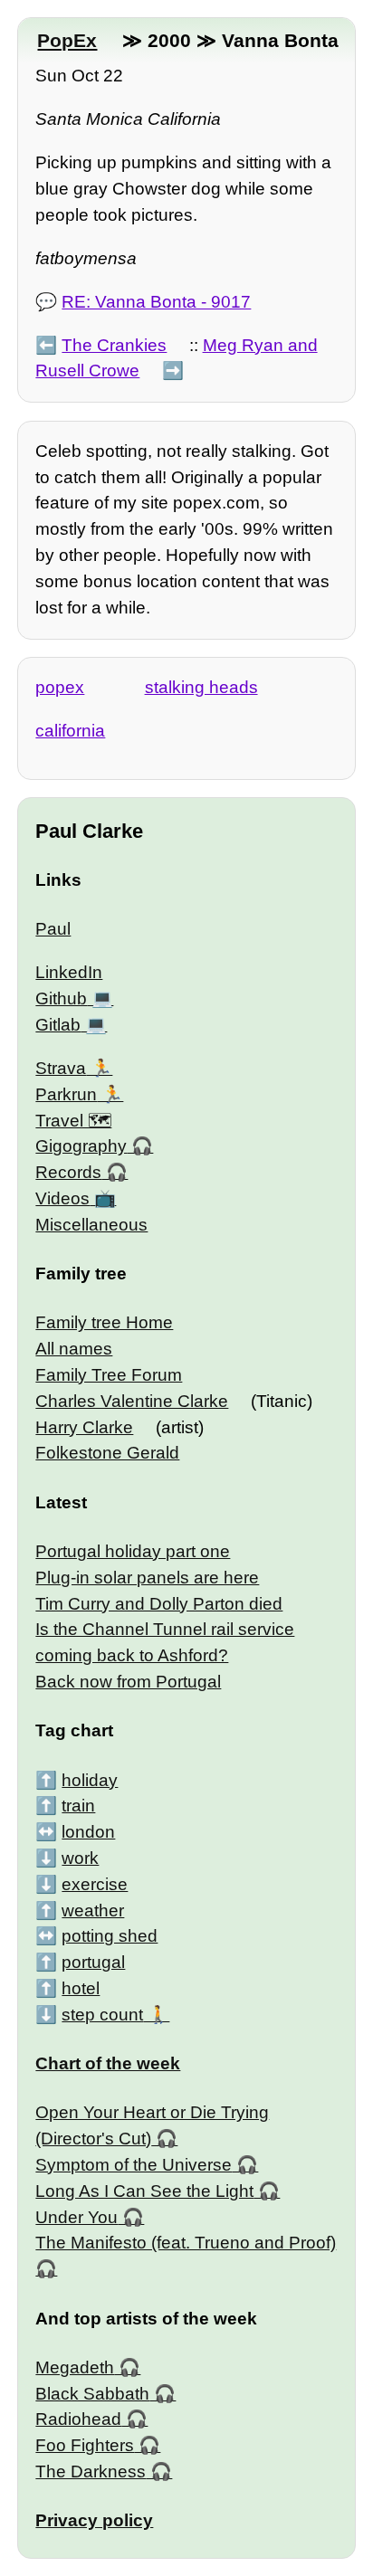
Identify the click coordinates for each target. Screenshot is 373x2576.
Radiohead (78, 2419)
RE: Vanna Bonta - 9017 (156, 302)
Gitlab (58, 1025)
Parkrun (66, 1094)
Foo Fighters (85, 2445)
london (88, 1832)
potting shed (110, 1936)
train (78, 1806)
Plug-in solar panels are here (147, 1578)
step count (102, 2015)
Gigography (81, 1146)
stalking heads (201, 687)
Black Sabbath (92, 2394)
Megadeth (75, 2367)
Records (68, 1172)
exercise (95, 1884)
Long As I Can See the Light (144, 2191)
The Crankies (114, 345)
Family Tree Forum (109, 1375)
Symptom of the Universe (134, 2165)
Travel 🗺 (73, 1121)
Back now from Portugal (128, 1682)
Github (61, 998)
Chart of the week (108, 2063)
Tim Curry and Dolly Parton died (159, 1604)
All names (74, 1349)
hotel (81, 1988)
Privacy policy (94, 2520)
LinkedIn (69, 972)
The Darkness (91, 2471)
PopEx (67, 40)
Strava (61, 1068)
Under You (77, 2217)
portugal (93, 1962)
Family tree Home (104, 1322)
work (80, 1858)
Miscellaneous (91, 1225)
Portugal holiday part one (133, 1551)
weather (93, 1911)
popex (60, 687)
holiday (90, 1780)
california (70, 731)
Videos (62, 1198)
